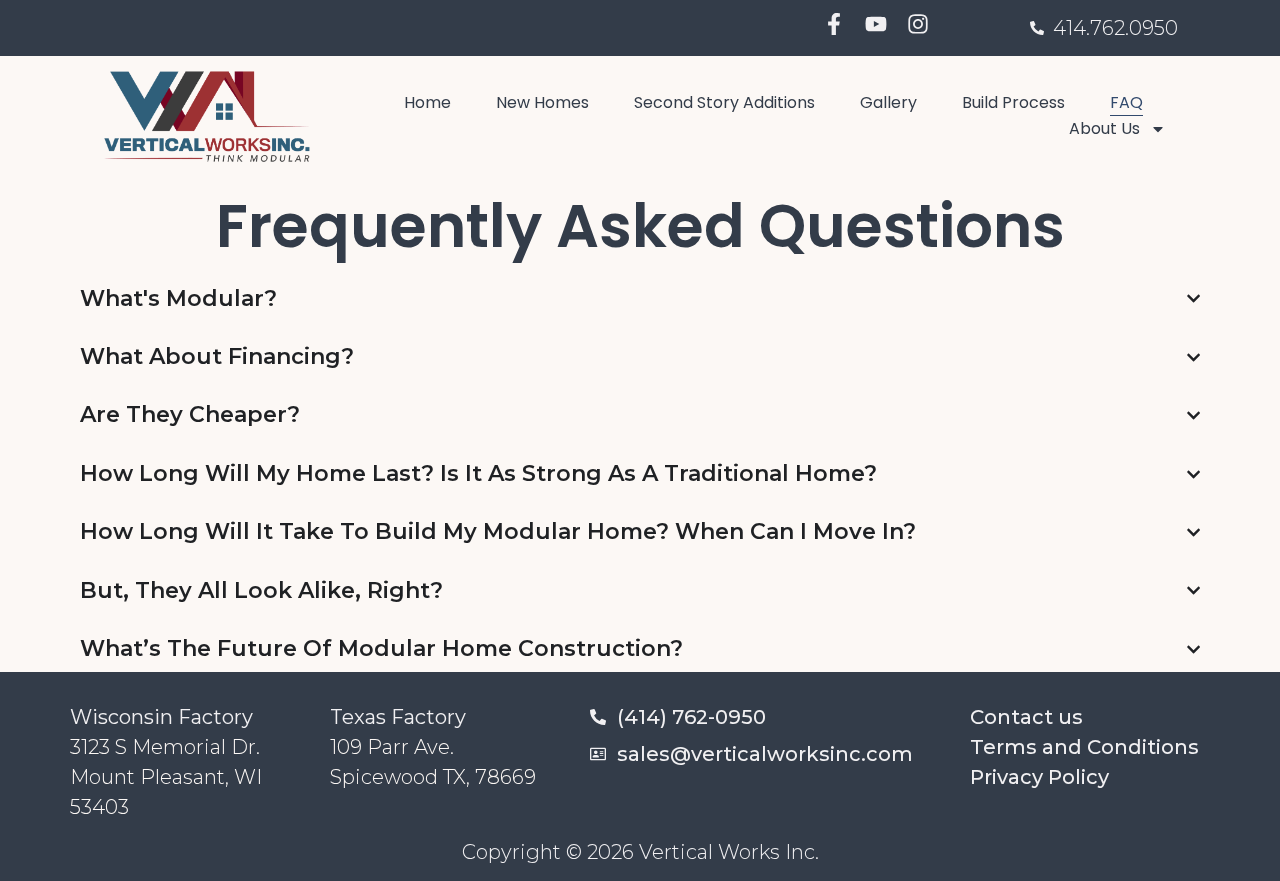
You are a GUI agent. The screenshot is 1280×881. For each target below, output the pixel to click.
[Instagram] (918, 24)
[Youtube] (876, 24)
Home (427, 102)
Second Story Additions (724, 102)
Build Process (1013, 102)
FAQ (1126, 102)
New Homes (542, 102)
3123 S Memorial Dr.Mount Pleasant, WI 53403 (166, 777)
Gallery (888, 102)
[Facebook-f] (834, 24)
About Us (1104, 128)
